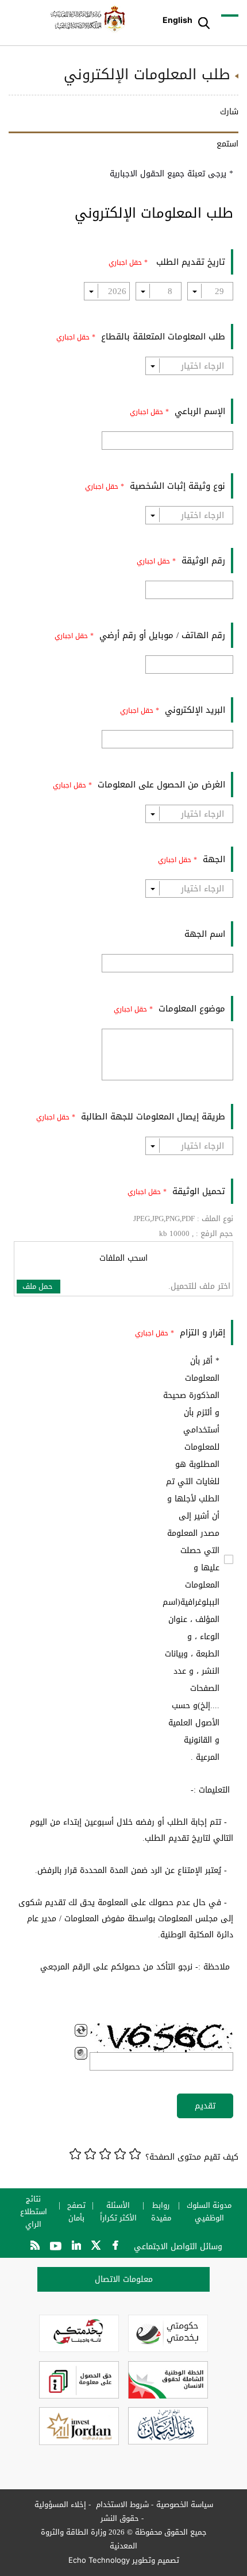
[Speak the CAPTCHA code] (81, 2053)
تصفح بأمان (76, 2212)
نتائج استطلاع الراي (34, 2212)
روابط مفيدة (161, 2212)
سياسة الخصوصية (185, 2504)
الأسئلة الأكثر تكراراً (118, 2212)
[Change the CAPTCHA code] (81, 2030)
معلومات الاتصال (124, 2279)
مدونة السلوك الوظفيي (209, 2212)
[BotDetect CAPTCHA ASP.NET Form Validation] (161, 2038)
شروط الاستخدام (121, 2504)
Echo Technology (99, 2560)
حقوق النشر (120, 2518)
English (177, 20)
